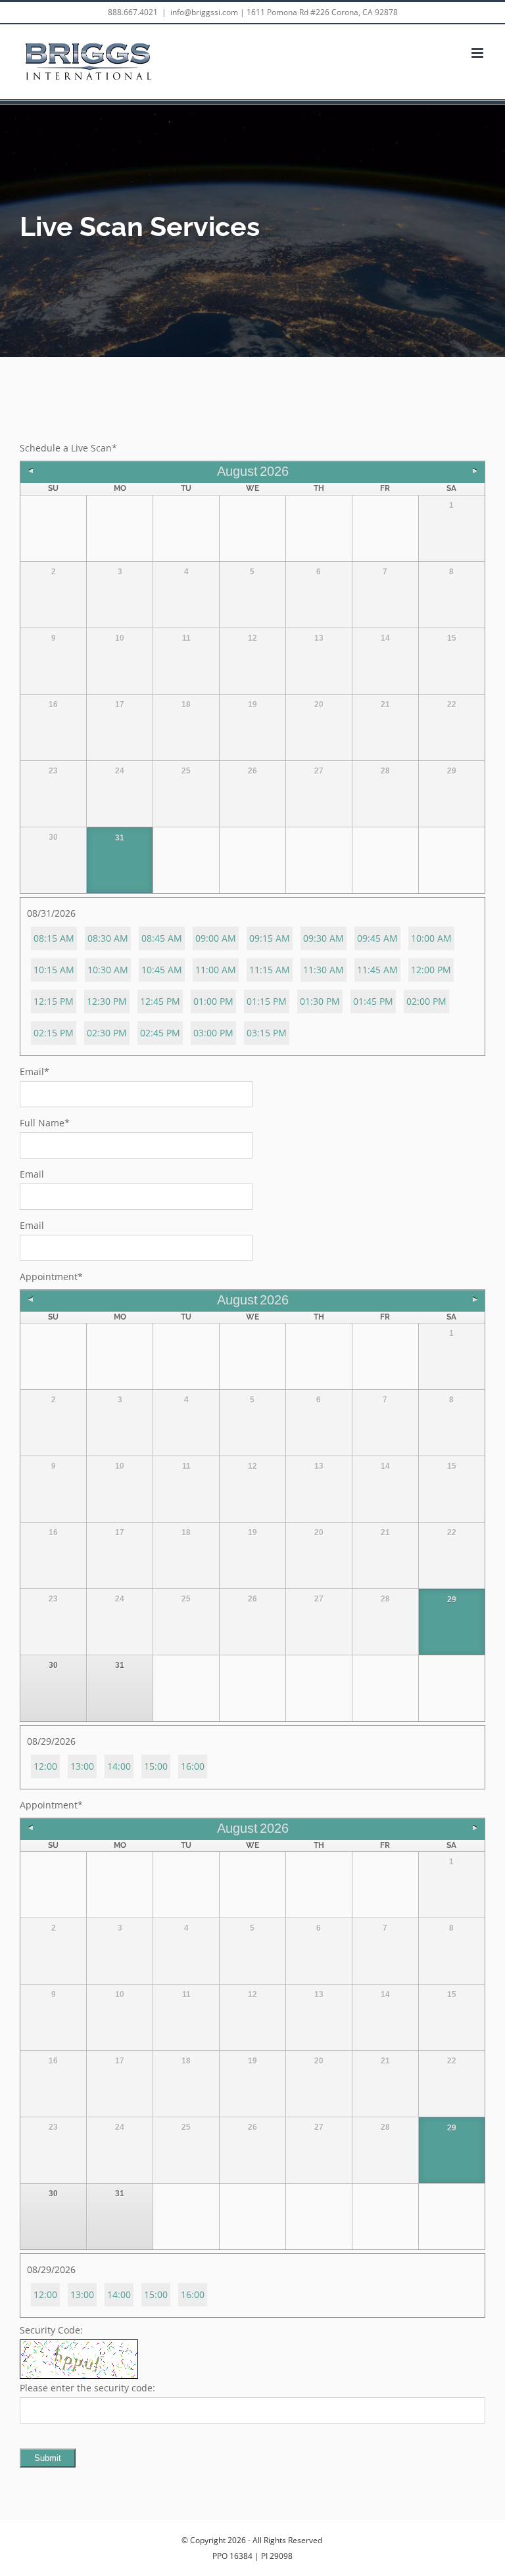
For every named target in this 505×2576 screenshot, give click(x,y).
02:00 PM (426, 1001)
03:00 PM (213, 1033)
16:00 (193, 1766)
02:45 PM (160, 1033)
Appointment (51, 1276)
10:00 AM (431, 938)
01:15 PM (267, 1001)
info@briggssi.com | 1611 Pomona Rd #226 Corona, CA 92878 (284, 12)
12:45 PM (160, 1001)
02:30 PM (107, 1033)
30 (53, 1665)
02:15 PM (54, 1033)
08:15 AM (54, 938)
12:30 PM (107, 1001)
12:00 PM (431, 970)
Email (35, 1071)
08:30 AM (108, 938)
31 (120, 838)
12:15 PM (54, 1001)
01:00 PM (213, 1001)
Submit (48, 2458)
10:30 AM (108, 970)
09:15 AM (270, 938)
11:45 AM (377, 970)
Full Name (45, 1123)
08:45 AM (162, 938)
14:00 (119, 1766)
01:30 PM (320, 1001)
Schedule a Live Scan (68, 448)
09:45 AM (377, 938)
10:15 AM (54, 970)
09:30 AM (324, 938)
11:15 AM (270, 970)
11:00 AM (216, 970)
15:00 (156, 1766)
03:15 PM (267, 1033)
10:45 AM (162, 970)
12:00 (45, 1766)
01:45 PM (373, 1001)
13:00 (82, 1766)
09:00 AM (216, 938)
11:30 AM (324, 970)
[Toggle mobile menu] (478, 53)
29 (452, 1599)
